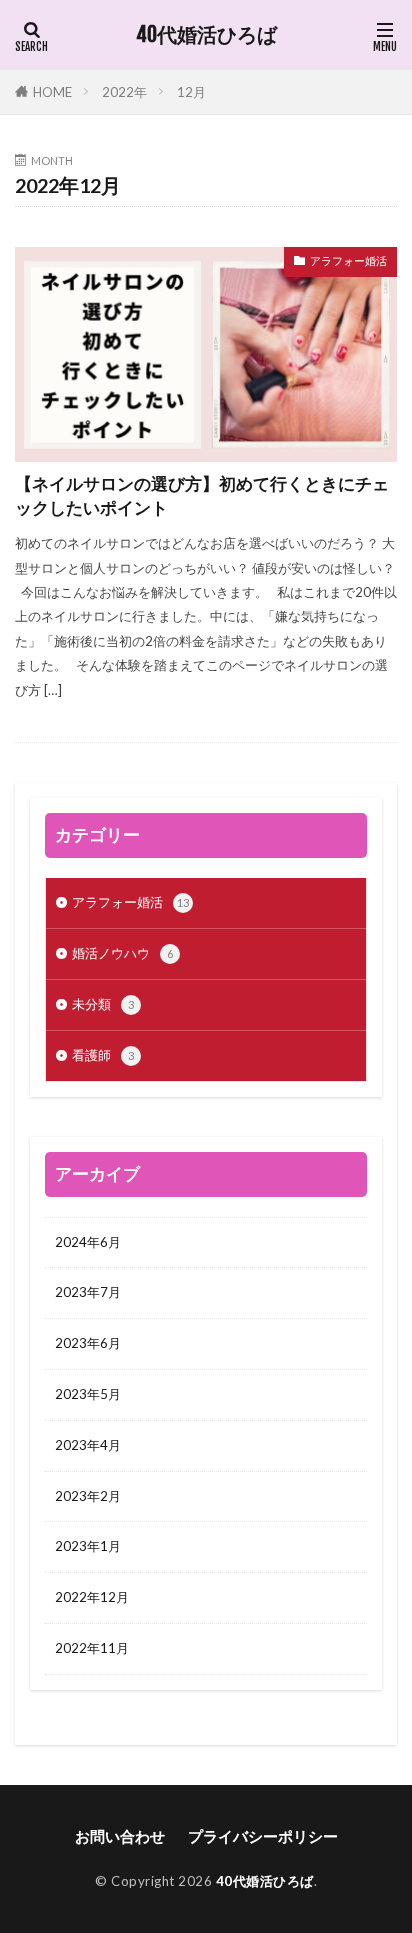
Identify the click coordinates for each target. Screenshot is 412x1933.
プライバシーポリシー (263, 1836)
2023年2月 (88, 1496)
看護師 (103, 1055)
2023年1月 (88, 1546)
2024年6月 (88, 1242)
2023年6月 (88, 1343)
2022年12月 (92, 1597)
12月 (191, 92)
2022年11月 (92, 1648)
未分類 (103, 1004)
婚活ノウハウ (122, 953)
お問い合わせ (120, 1836)
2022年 (124, 92)
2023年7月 (88, 1292)
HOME (52, 92)
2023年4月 (88, 1445)
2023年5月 (88, 1394)
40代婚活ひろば (206, 35)
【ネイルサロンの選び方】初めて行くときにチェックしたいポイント (202, 496)
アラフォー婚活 (348, 260)
